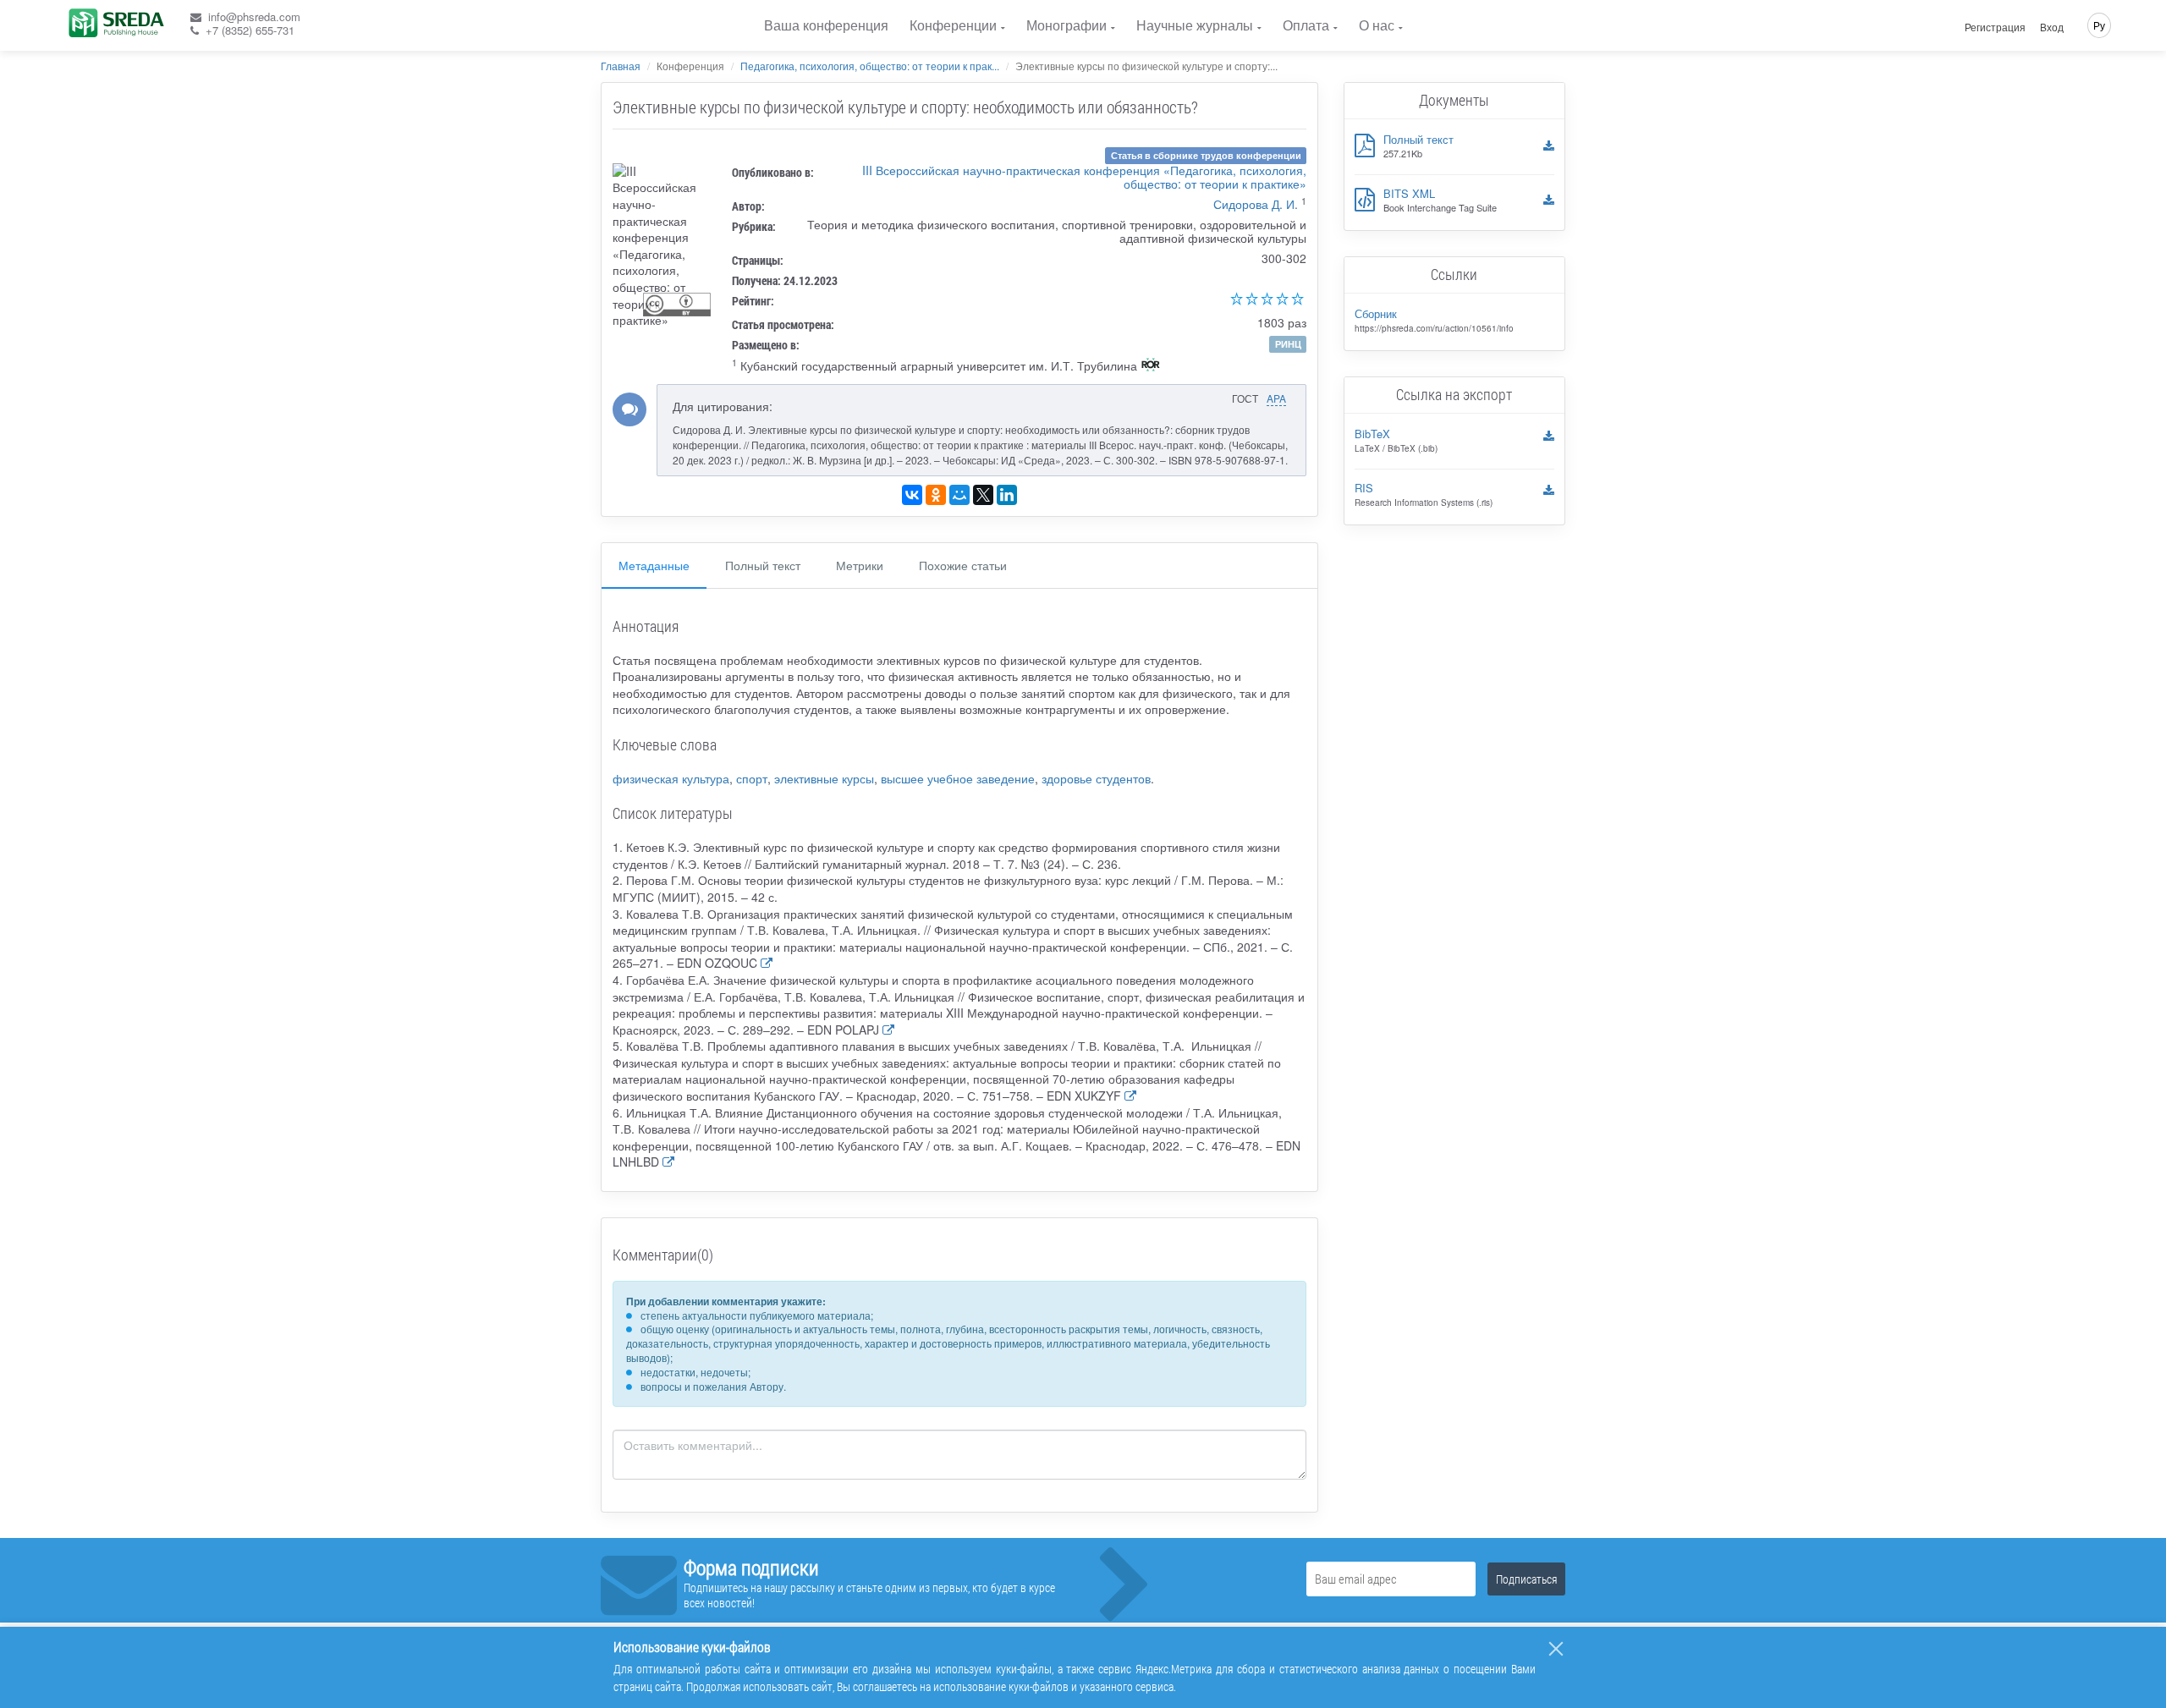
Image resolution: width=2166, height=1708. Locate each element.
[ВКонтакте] (912, 495)
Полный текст (763, 565)
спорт (752, 778)
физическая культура (671, 778)
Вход (2052, 27)
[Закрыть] (1556, 1649)
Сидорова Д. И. (1256, 204)
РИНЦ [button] (1288, 344)
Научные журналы (1195, 25)
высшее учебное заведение (958, 778)
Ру (2099, 25)
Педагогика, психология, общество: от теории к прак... (870, 66)
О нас (1377, 25)
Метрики (860, 565)
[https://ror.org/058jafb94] (1151, 366)
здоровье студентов (1096, 778)
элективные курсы (824, 778)
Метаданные (654, 565)
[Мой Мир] (959, 495)
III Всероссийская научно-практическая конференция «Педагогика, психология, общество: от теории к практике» (1084, 177)
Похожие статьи (963, 565)
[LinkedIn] (1007, 495)
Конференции (953, 25)
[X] (983, 495)
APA (1276, 398)
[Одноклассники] (936, 495)
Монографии (1067, 25)
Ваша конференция (826, 25)
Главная (621, 66)
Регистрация (1995, 27)
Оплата (1306, 25)
